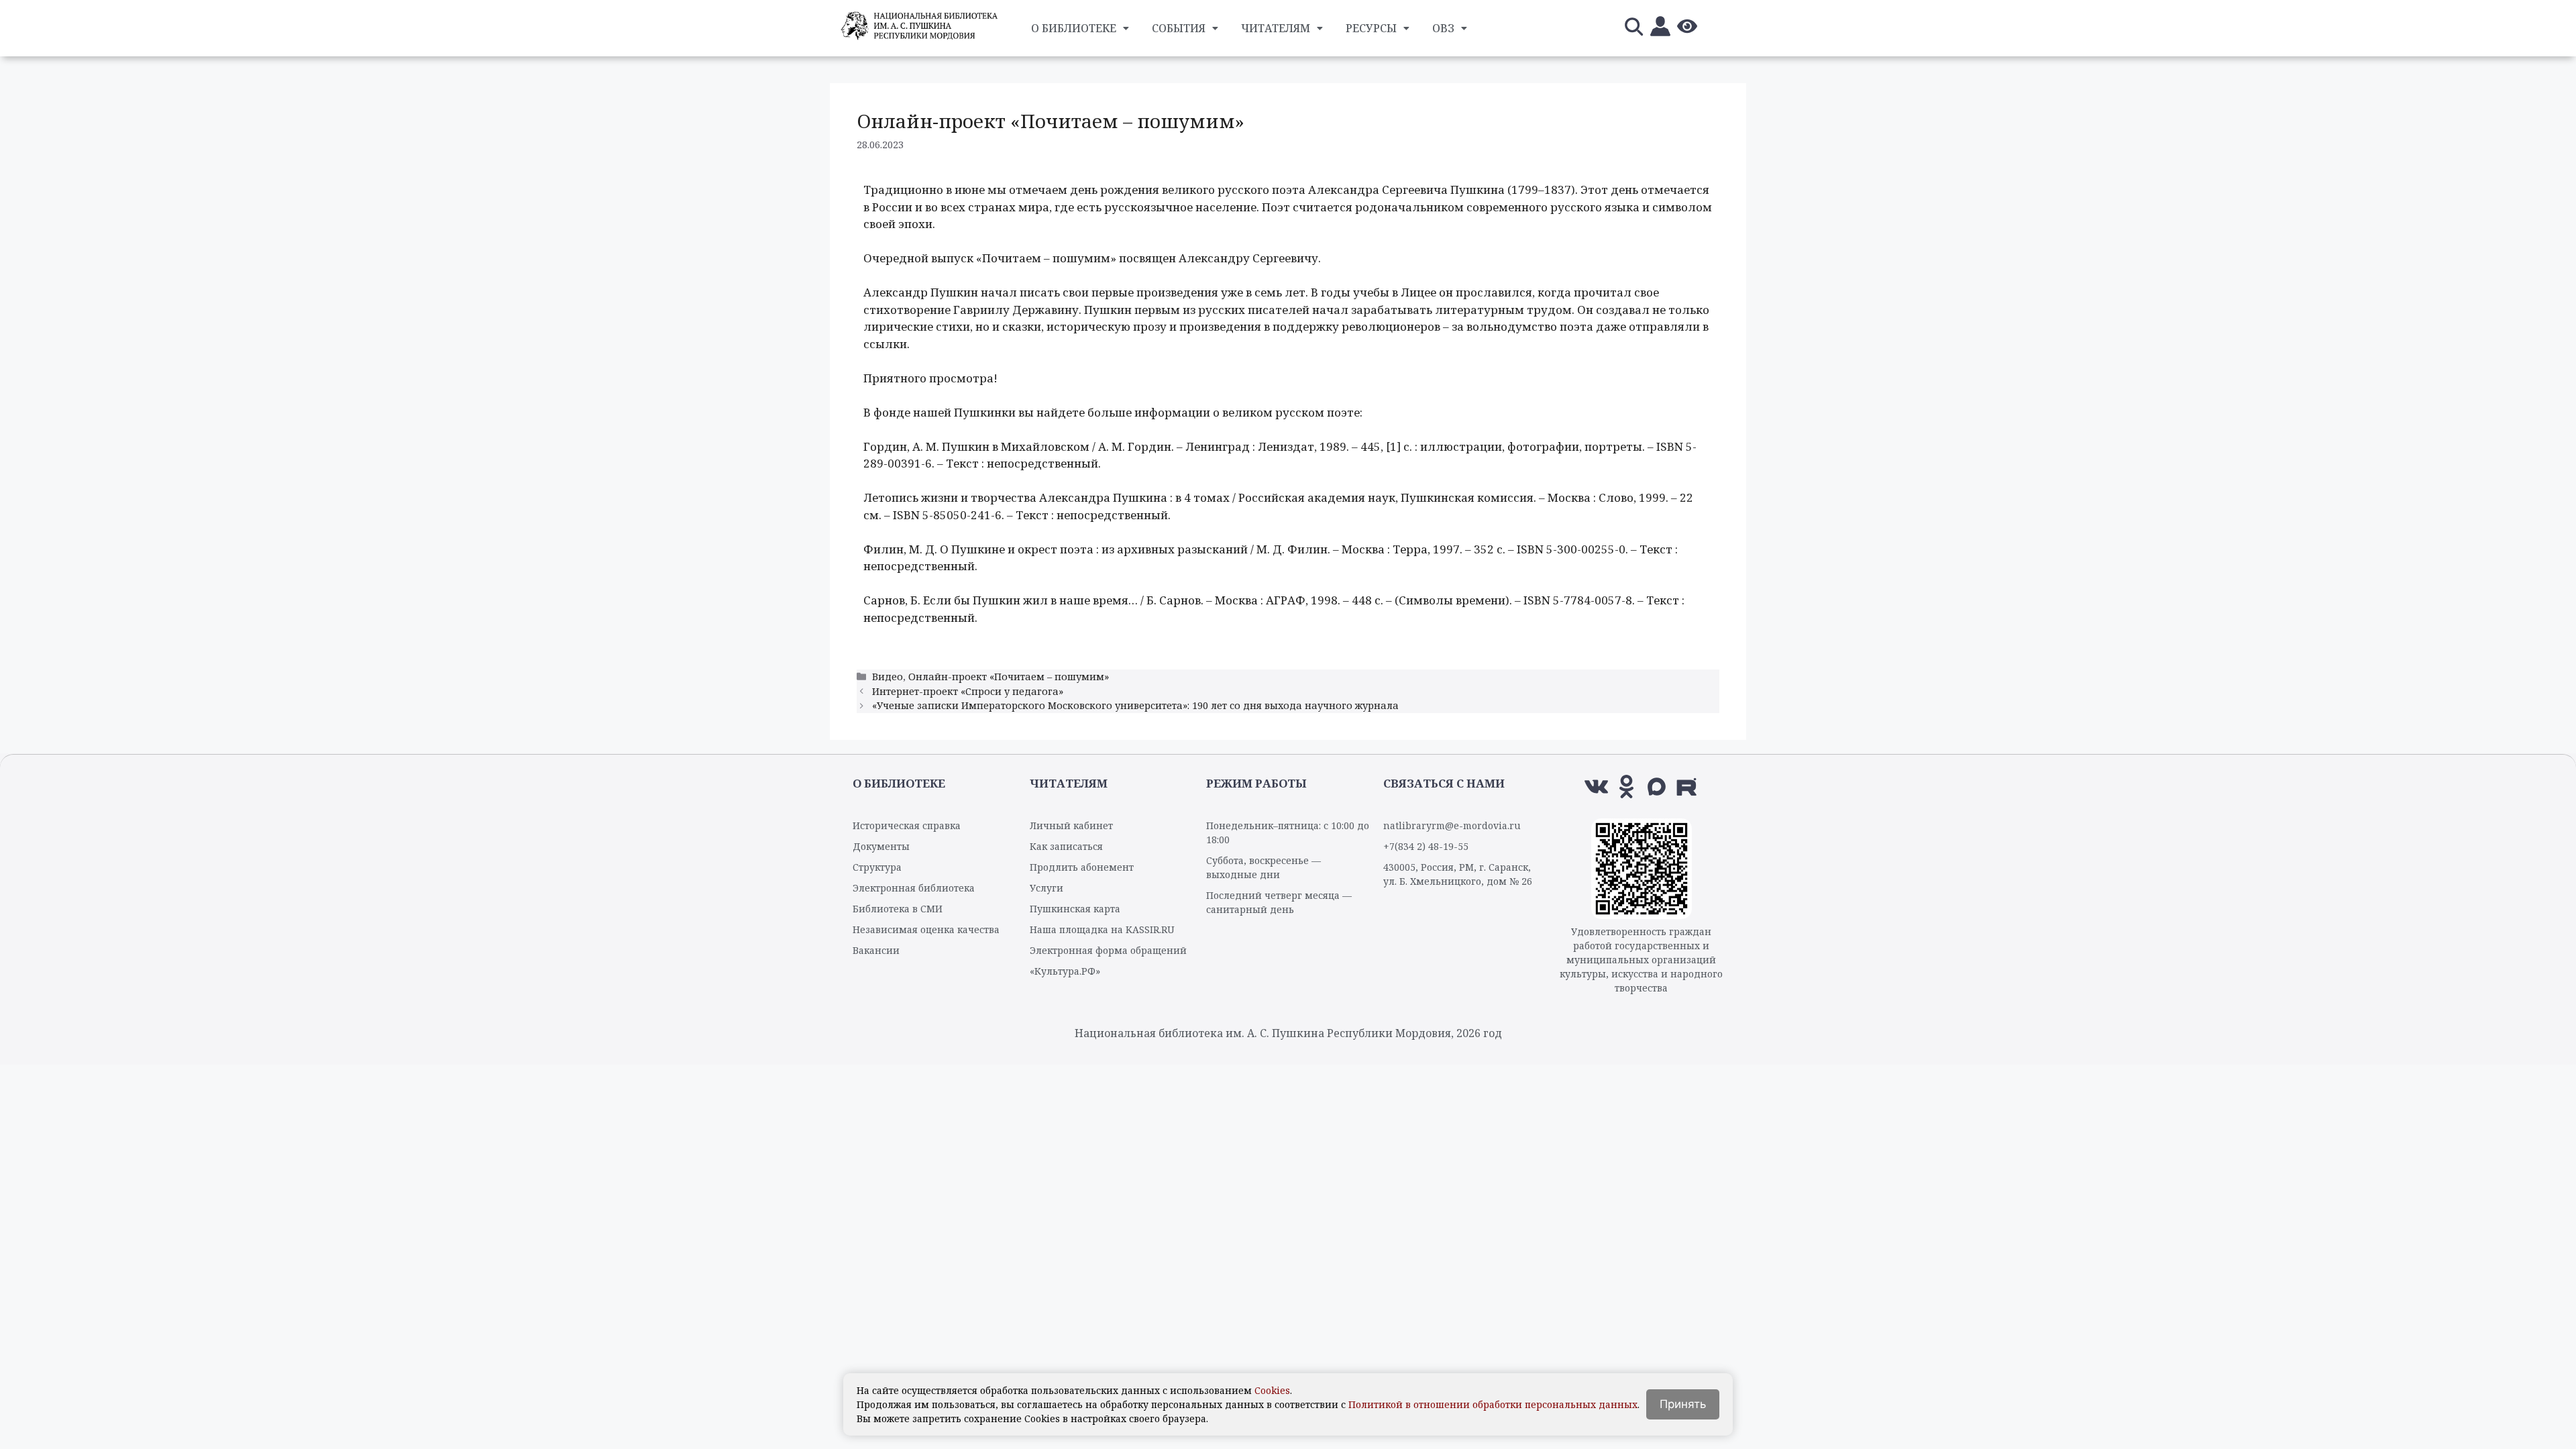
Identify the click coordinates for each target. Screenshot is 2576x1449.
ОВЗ (1443, 28)
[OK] (1626, 787)
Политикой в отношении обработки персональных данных (1493, 1404)
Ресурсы (1371, 28)
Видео (888, 677)
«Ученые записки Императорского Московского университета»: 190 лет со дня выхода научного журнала (1135, 705)
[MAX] (1657, 787)
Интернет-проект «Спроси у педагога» (968, 691)
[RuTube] (1687, 787)
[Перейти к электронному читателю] (1660, 29)
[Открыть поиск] (1633, 29)
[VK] (1596, 787)
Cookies (1272, 1390)
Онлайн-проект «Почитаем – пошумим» (1009, 677)
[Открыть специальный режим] (1687, 29)
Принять (1683, 1404)
